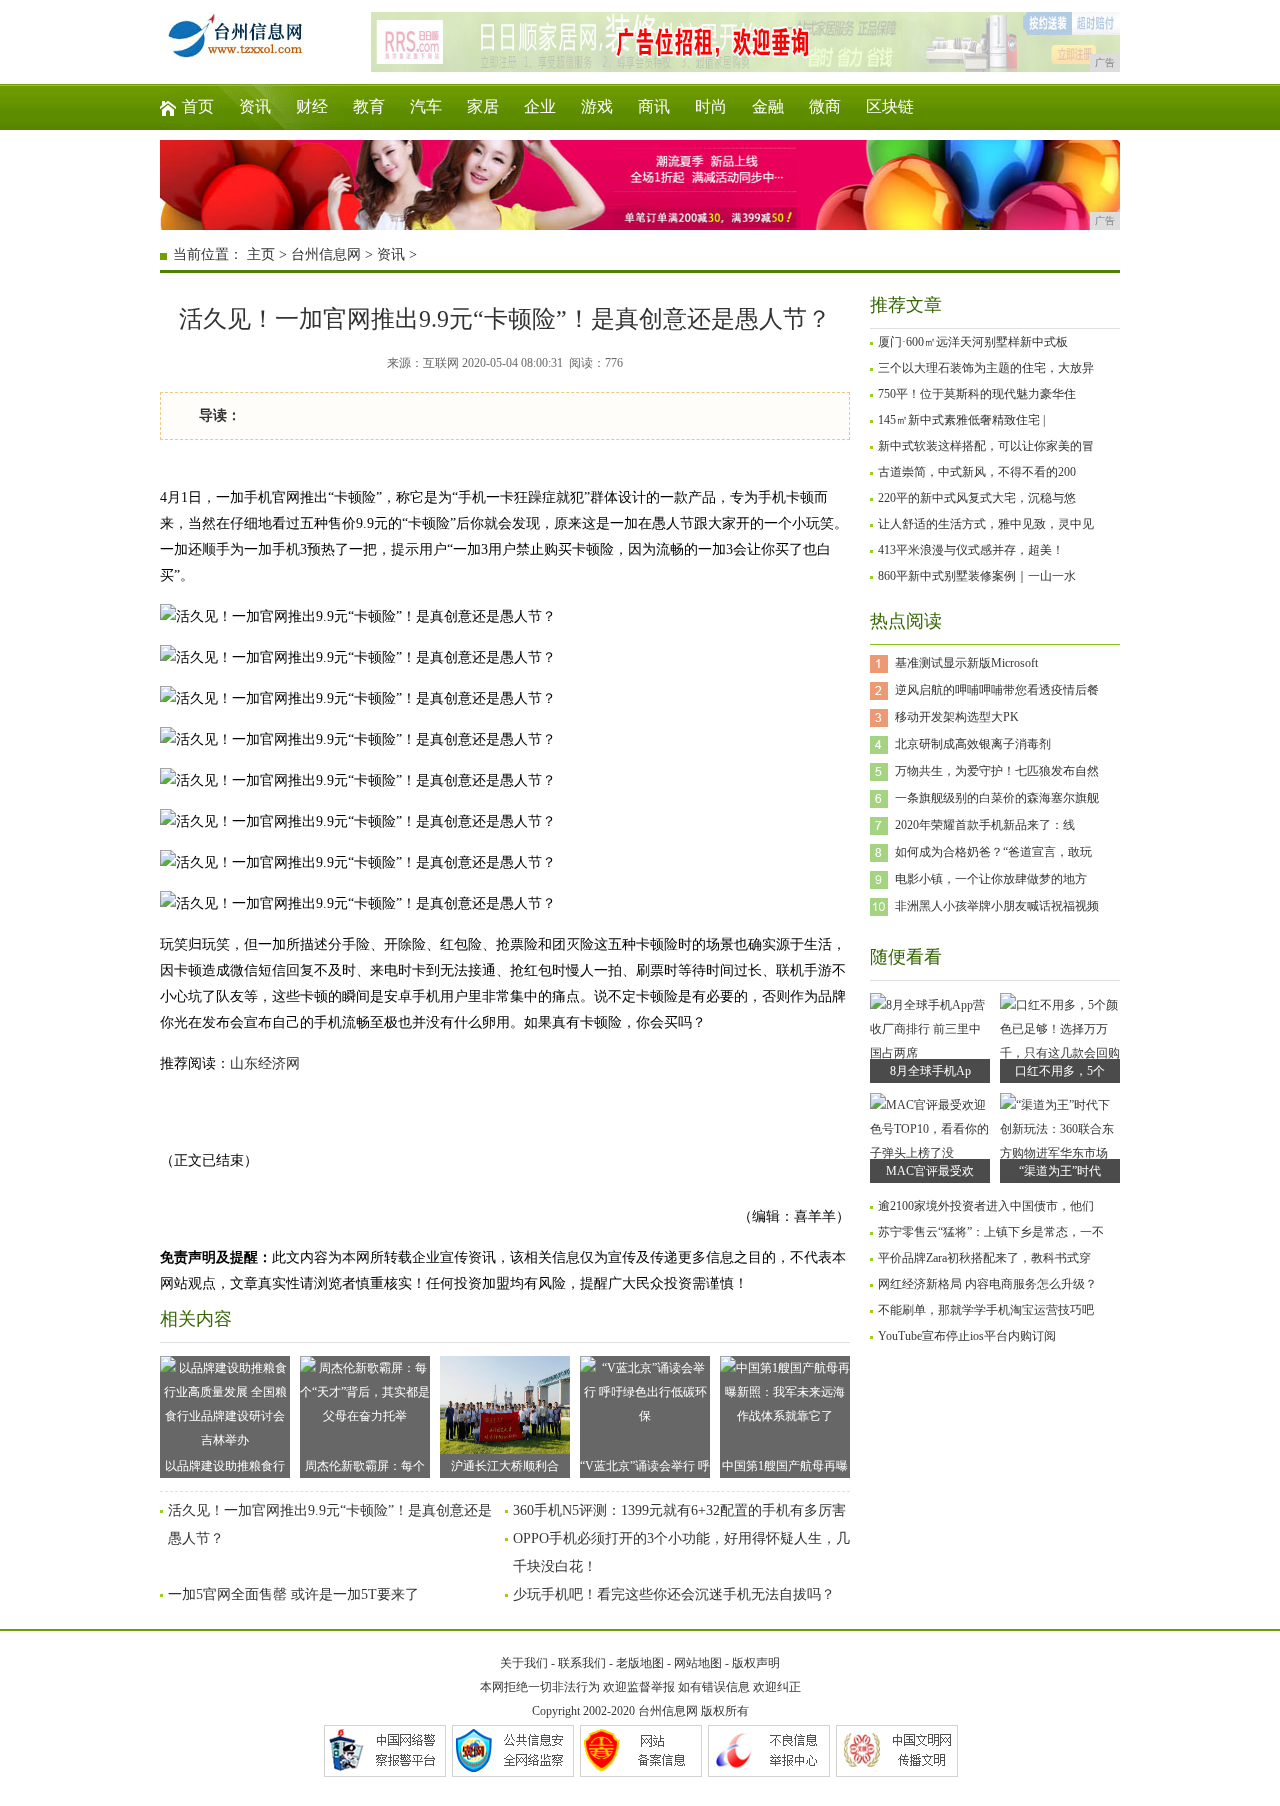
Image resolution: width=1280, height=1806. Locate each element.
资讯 (255, 106)
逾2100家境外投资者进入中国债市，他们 (986, 1206)
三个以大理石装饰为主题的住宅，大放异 (986, 368)
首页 (198, 106)
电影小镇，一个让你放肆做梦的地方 (991, 879)
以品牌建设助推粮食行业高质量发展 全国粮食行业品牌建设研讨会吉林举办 (225, 1468)
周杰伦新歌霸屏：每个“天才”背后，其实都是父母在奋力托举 (365, 1468)
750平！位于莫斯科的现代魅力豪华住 (977, 394)
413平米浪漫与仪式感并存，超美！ (971, 550)
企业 (540, 106)
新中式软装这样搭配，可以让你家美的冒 (986, 446)
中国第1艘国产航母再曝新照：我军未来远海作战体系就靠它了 (785, 1468)
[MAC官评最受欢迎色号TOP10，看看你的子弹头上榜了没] (930, 1153)
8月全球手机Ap (930, 1071)
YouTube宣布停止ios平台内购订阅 (967, 1336)
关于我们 (524, 1663)
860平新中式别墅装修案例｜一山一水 (977, 576)
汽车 (426, 106)
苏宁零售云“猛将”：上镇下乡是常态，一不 (991, 1232)
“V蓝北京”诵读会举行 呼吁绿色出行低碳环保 (645, 1468)
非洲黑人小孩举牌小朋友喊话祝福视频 (997, 906)
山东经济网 (265, 1063)
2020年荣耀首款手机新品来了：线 (985, 825)
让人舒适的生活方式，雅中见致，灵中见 (986, 524)
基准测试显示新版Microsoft (966, 663)
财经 (312, 106)
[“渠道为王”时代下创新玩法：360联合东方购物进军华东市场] (1060, 1153)
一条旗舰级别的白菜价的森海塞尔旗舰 (997, 798)
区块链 (890, 106)
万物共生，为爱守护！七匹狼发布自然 (997, 771)
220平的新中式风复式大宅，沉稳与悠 (977, 498)
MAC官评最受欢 (930, 1171)
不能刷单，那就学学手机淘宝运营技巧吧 (986, 1310)
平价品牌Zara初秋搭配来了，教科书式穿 (984, 1258)
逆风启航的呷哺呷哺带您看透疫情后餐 (997, 690)
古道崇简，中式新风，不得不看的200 (977, 472)
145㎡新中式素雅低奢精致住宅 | (961, 420)
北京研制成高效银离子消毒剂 (973, 744)
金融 (768, 106)
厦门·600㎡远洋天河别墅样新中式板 (973, 342)
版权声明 (756, 1663)
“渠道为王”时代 (1060, 1171)
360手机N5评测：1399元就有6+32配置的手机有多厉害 (679, 1510)
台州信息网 (326, 254)
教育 (369, 106)
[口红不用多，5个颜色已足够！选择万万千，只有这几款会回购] (1060, 1053)
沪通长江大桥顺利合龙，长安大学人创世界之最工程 (505, 1468)
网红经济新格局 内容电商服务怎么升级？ (987, 1284)
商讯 (654, 106)
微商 (825, 106)
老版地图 (640, 1663)
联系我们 (582, 1663)
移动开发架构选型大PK (957, 717)
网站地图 (698, 1663)
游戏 (597, 106)
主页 (261, 254)
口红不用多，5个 (1060, 1071)
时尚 (711, 106)
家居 (483, 106)
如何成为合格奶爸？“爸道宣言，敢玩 (993, 852)
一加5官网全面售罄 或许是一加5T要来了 (293, 1594)
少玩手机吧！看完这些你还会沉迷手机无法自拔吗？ (674, 1594)
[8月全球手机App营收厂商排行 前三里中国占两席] (930, 1053)
